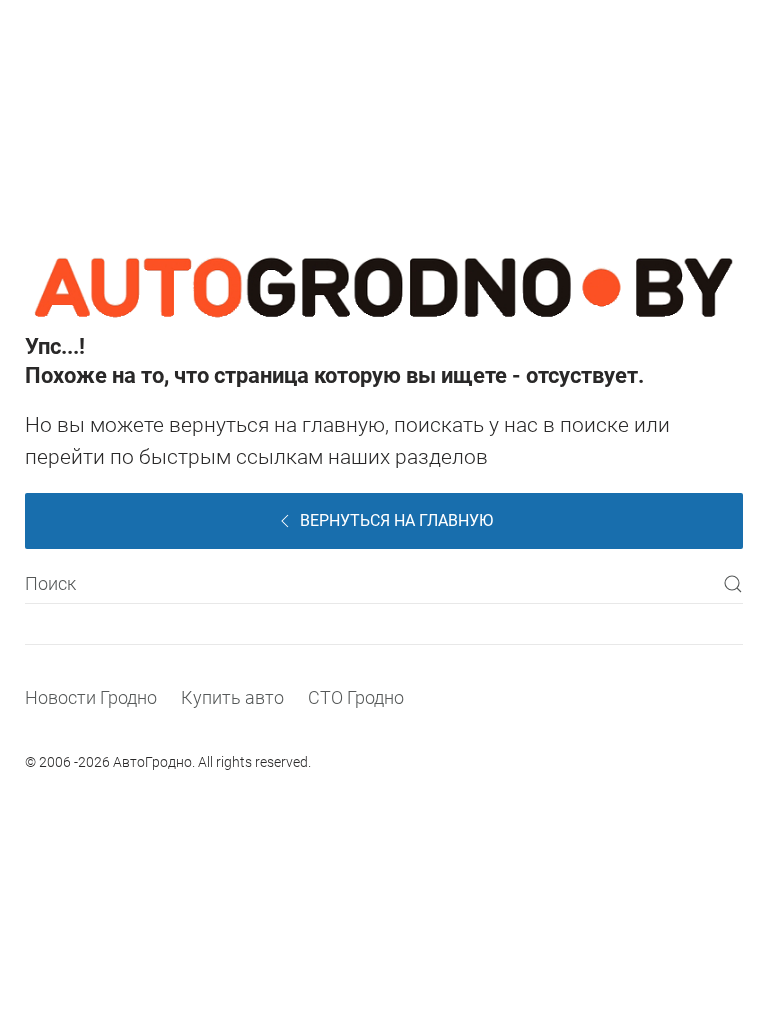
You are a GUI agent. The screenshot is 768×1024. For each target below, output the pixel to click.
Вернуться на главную (396, 520)
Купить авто (232, 697)
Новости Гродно (91, 697)
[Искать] (733, 584)
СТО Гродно (356, 697)
